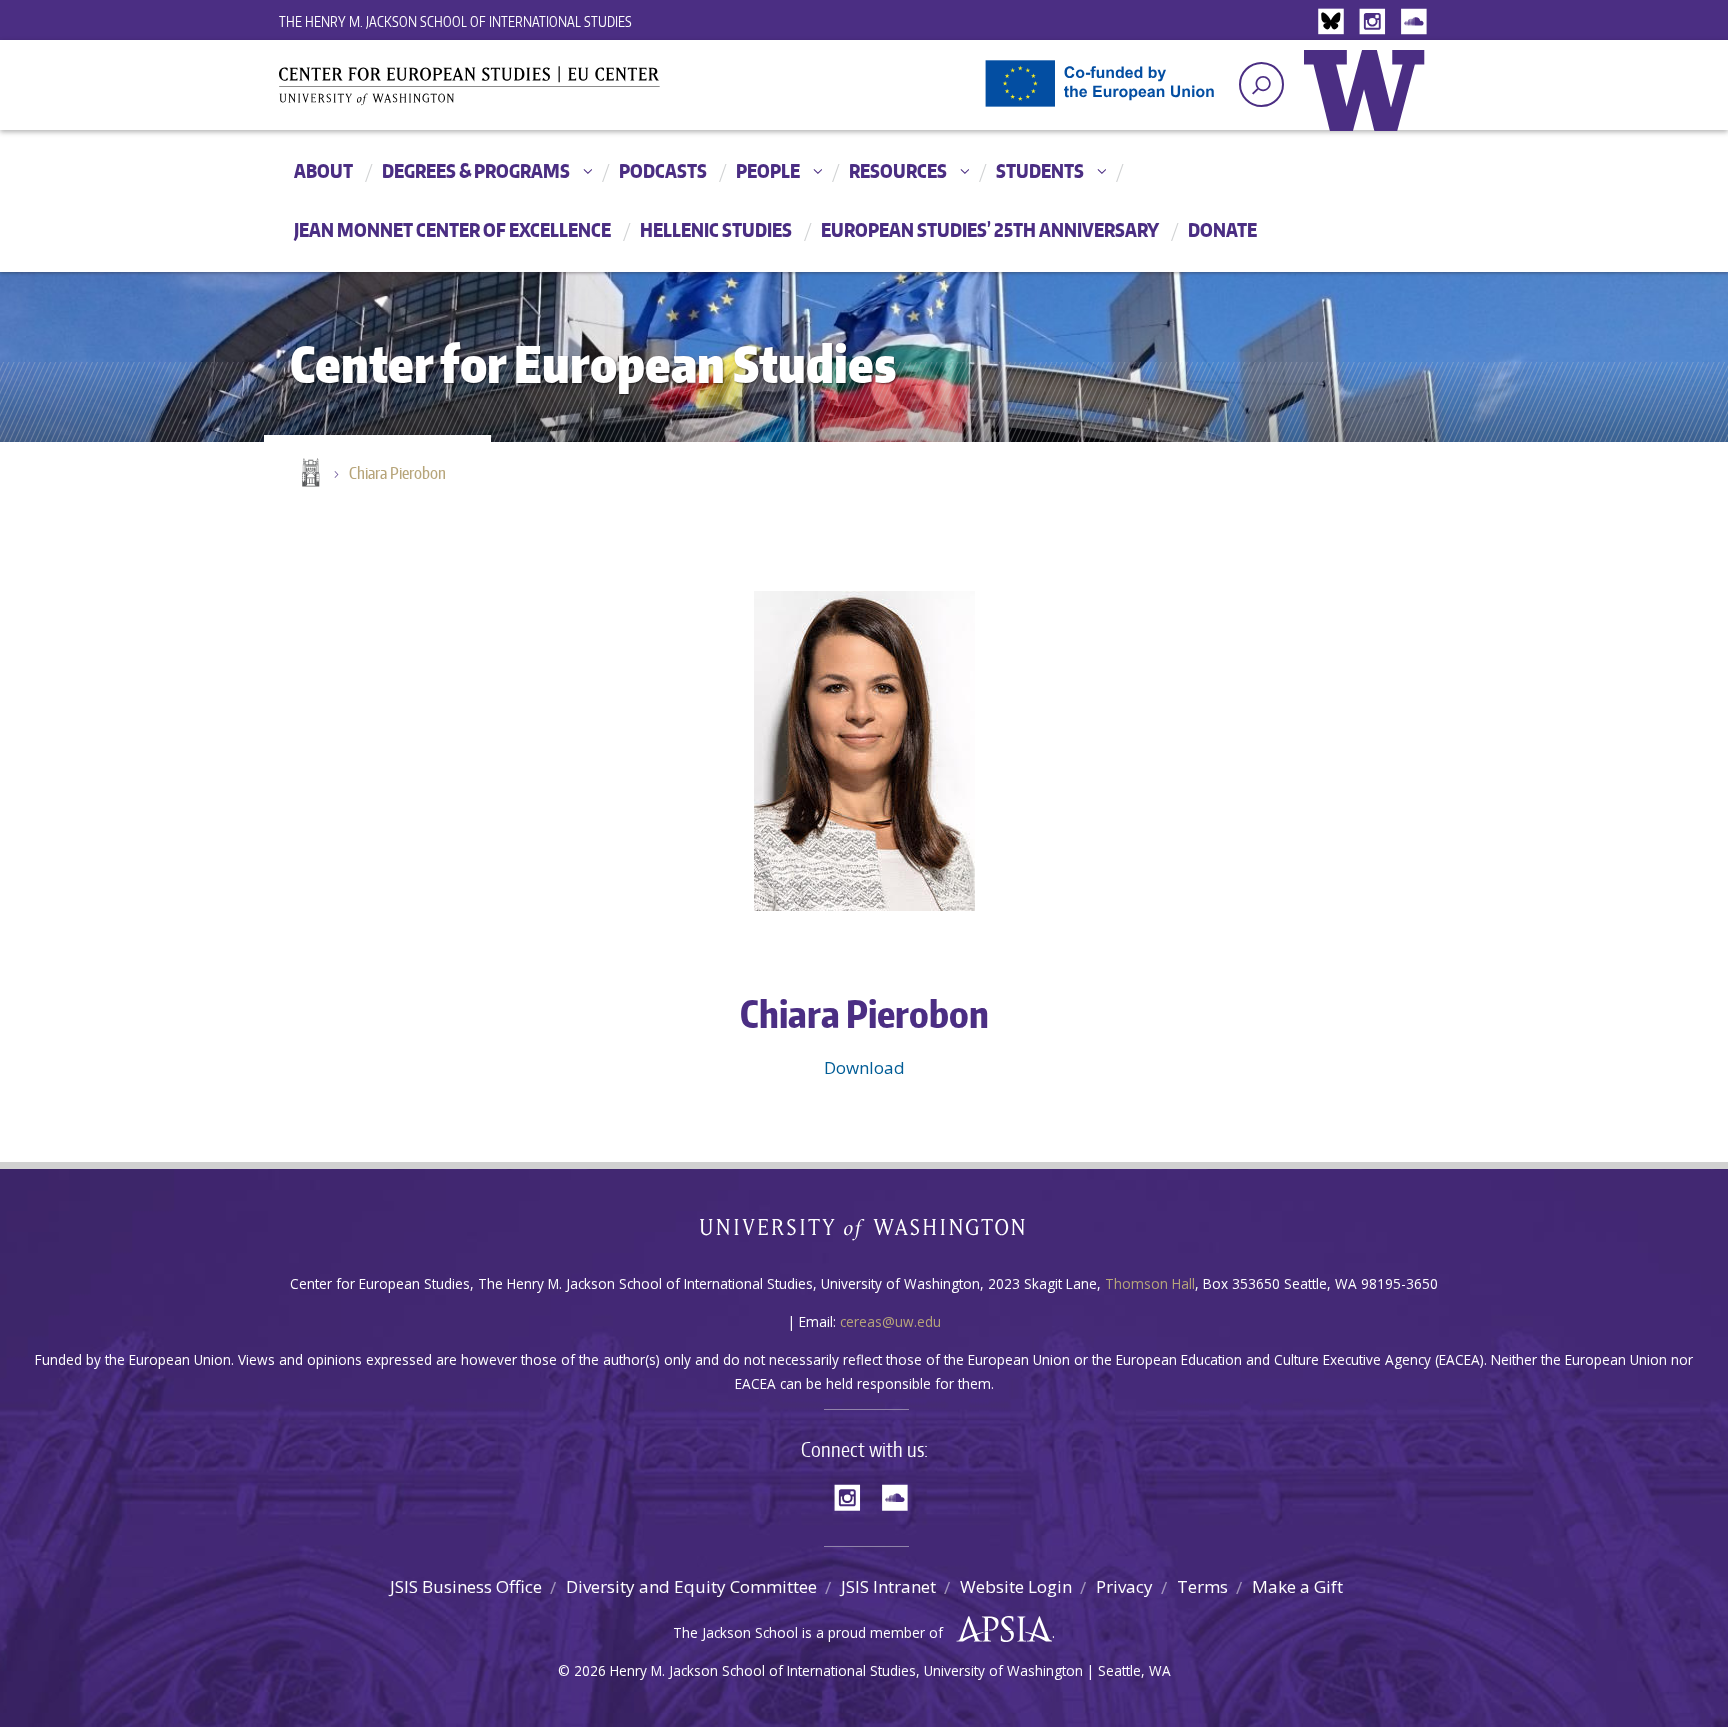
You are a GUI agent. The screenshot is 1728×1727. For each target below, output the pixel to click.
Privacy (1124, 1586)
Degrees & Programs (476, 170)
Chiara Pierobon (397, 473)
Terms (1202, 1586)
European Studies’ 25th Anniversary (990, 229)
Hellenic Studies (716, 229)
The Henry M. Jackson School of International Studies (455, 21)
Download (864, 1067)
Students (1040, 170)
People (768, 170)
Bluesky (1336, 22)
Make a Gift (1297, 1586)
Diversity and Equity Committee (691, 1586)
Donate (1222, 229)
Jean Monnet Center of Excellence (452, 229)
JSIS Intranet (888, 1586)
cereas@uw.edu (890, 1321)
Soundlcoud (1416, 22)
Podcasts (663, 170)
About (323, 170)
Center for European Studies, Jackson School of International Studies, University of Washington (504, 92)
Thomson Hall (1150, 1283)
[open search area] (1261, 84)
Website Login (1016, 1586)
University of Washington (1369, 105)
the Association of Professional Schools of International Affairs (999, 1630)
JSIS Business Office (466, 1586)
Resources (898, 170)
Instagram (1376, 22)
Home (309, 474)
